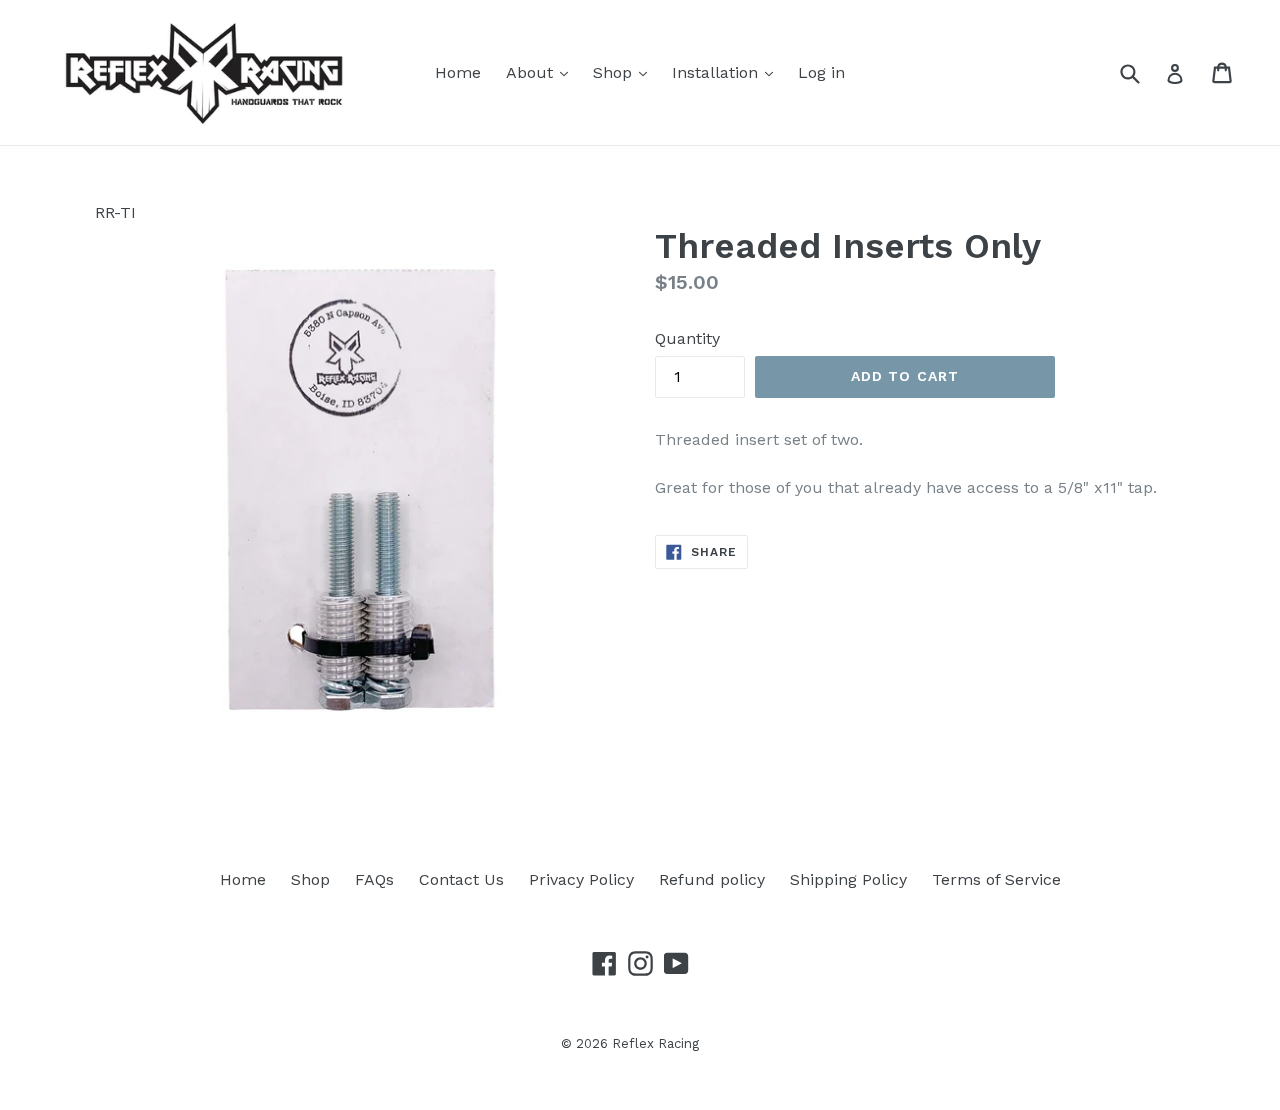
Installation (717, 72)
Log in (821, 72)
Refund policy (712, 879)
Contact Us (461, 879)
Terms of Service (996, 879)
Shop (615, 72)
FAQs (374, 879)
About (532, 72)
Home (458, 72)
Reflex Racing (655, 1043)
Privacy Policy (581, 879)
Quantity (687, 338)
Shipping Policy (848, 879)
